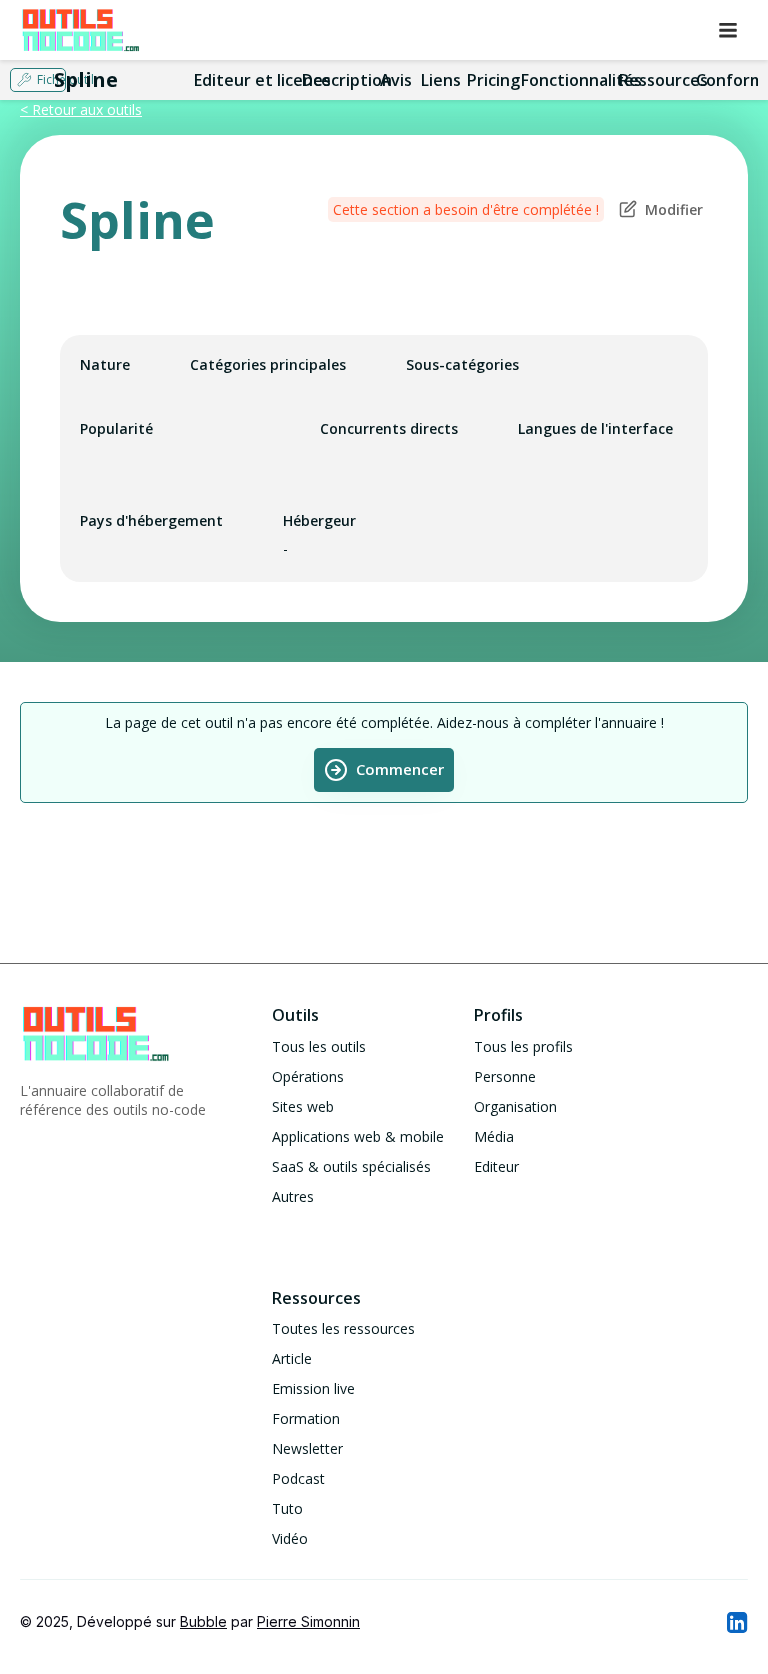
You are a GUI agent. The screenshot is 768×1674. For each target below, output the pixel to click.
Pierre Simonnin (308, 1621)
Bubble (203, 1621)
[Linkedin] (736, 1622)
